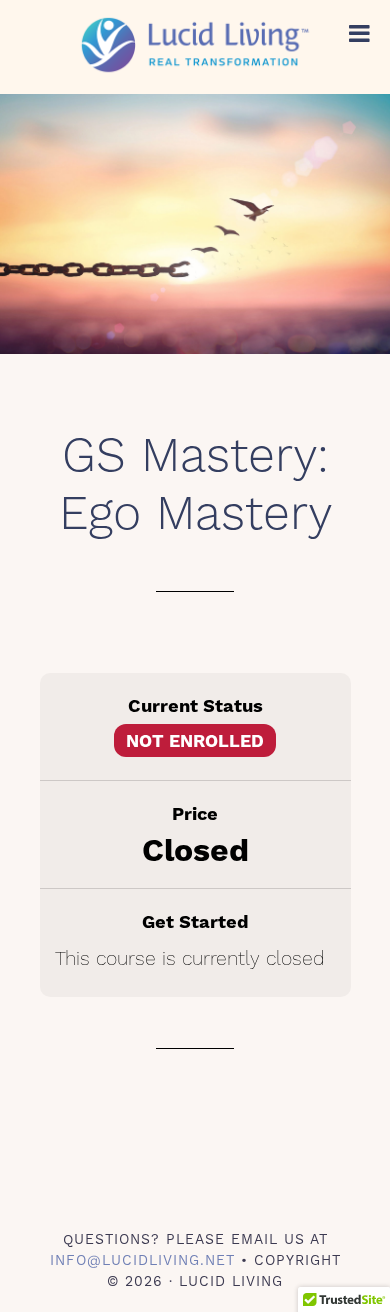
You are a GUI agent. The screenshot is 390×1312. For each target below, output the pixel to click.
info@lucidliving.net (142, 1260)
